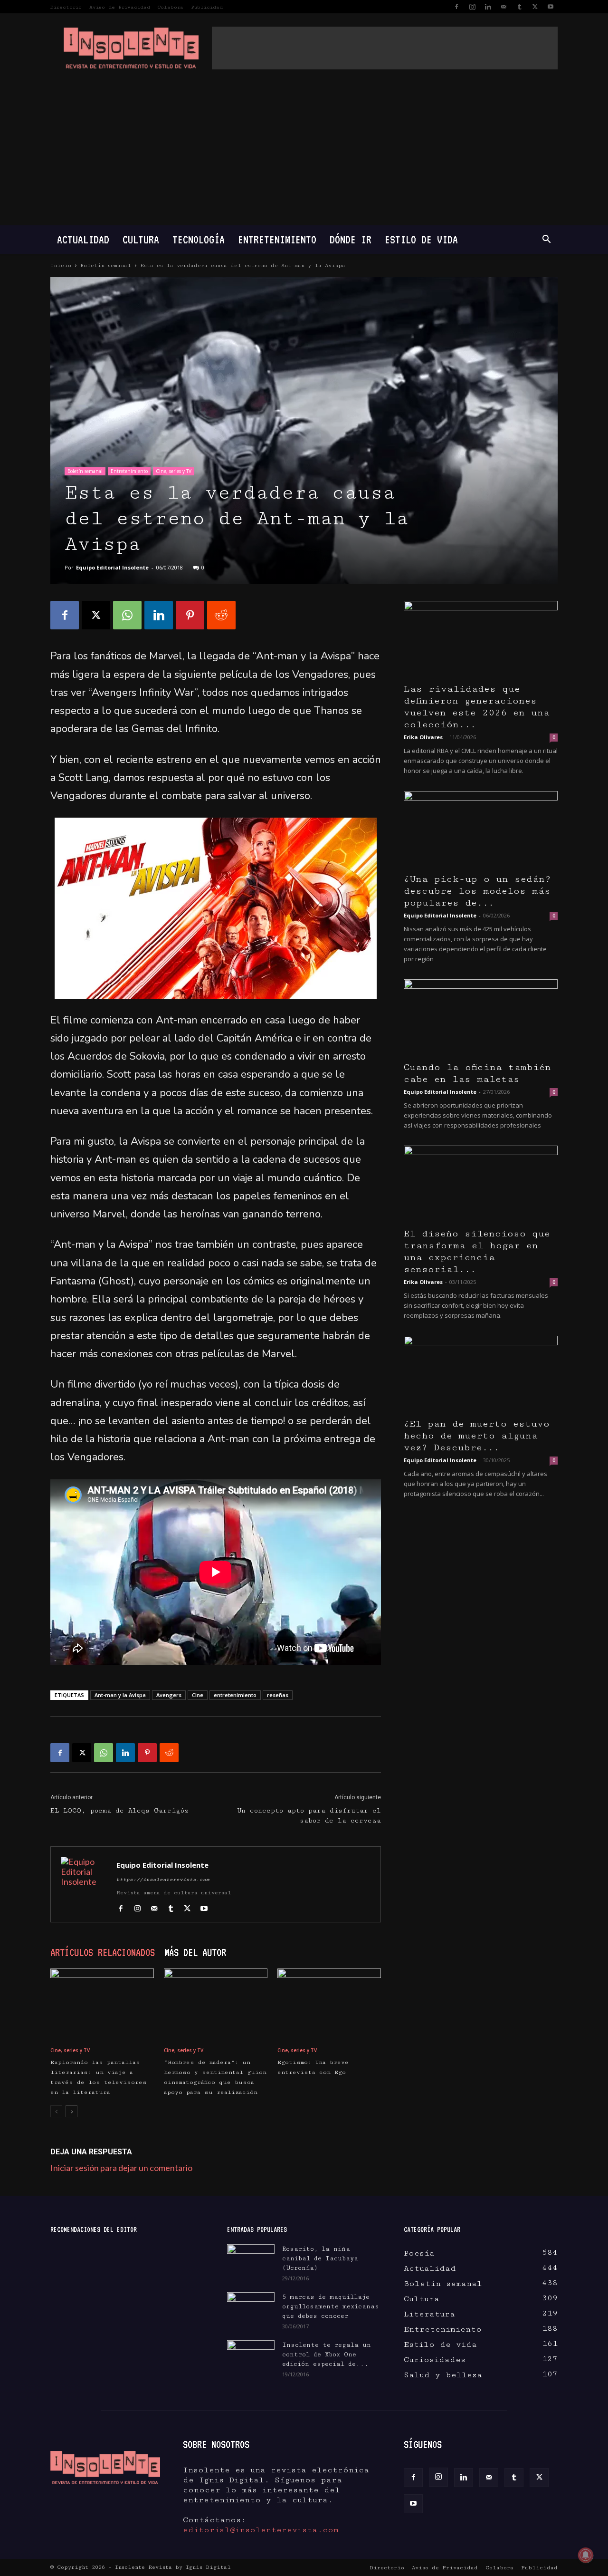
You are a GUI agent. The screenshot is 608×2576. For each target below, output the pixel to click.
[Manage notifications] (586, 2555)
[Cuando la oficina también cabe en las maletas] (481, 1017)
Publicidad (207, 7)
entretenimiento (235, 1695)
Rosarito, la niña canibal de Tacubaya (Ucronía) (320, 2258)
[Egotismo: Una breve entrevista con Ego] (329, 2004)
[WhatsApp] (127, 615)
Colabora (171, 7)
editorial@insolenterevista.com (261, 2530)
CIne (198, 1695)
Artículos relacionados (103, 1952)
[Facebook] (456, 7)
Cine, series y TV (174, 471)
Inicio (61, 265)
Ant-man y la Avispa (120, 1695)
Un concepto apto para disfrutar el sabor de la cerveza (309, 1816)
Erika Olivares (423, 737)
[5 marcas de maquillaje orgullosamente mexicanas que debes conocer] (251, 2307)
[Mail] (503, 7)
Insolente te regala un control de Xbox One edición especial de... (327, 2354)
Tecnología (199, 239)
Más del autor (195, 1952)
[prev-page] (56, 2111)
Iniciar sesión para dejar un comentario (121, 2168)
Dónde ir (351, 239)
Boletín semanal (106, 265)
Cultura (141, 239)
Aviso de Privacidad (120, 7)
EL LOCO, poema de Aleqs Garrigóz (120, 1811)
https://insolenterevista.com (163, 1880)
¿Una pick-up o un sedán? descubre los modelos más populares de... (477, 891)
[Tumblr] (519, 7)
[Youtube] (551, 7)
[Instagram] (472, 7)
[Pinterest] (190, 615)
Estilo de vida (421, 239)
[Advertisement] (385, 48)
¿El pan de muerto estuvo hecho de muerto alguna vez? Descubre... (477, 1436)
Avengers (169, 1695)
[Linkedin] (488, 7)
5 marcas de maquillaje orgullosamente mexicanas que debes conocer (331, 2306)
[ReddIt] (221, 615)
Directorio (66, 7)
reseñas (278, 1695)
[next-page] (71, 2111)
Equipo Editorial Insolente (112, 567)
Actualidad (83, 239)
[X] (535, 7)
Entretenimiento (277, 239)
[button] (546, 240)
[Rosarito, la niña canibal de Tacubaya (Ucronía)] (251, 2261)
